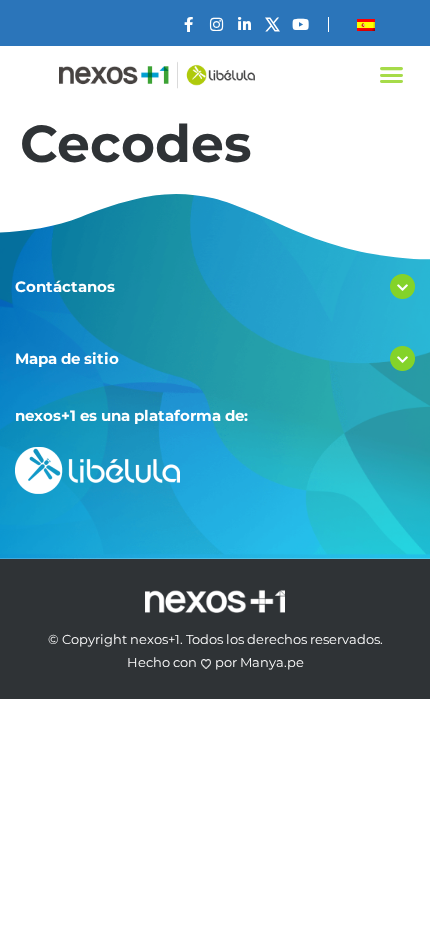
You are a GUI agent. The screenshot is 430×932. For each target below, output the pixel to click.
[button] (392, 75)
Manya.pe (272, 662)
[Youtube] (300, 24)
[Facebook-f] (188, 24)
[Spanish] (366, 25)
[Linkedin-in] (244, 24)
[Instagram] (216, 24)
